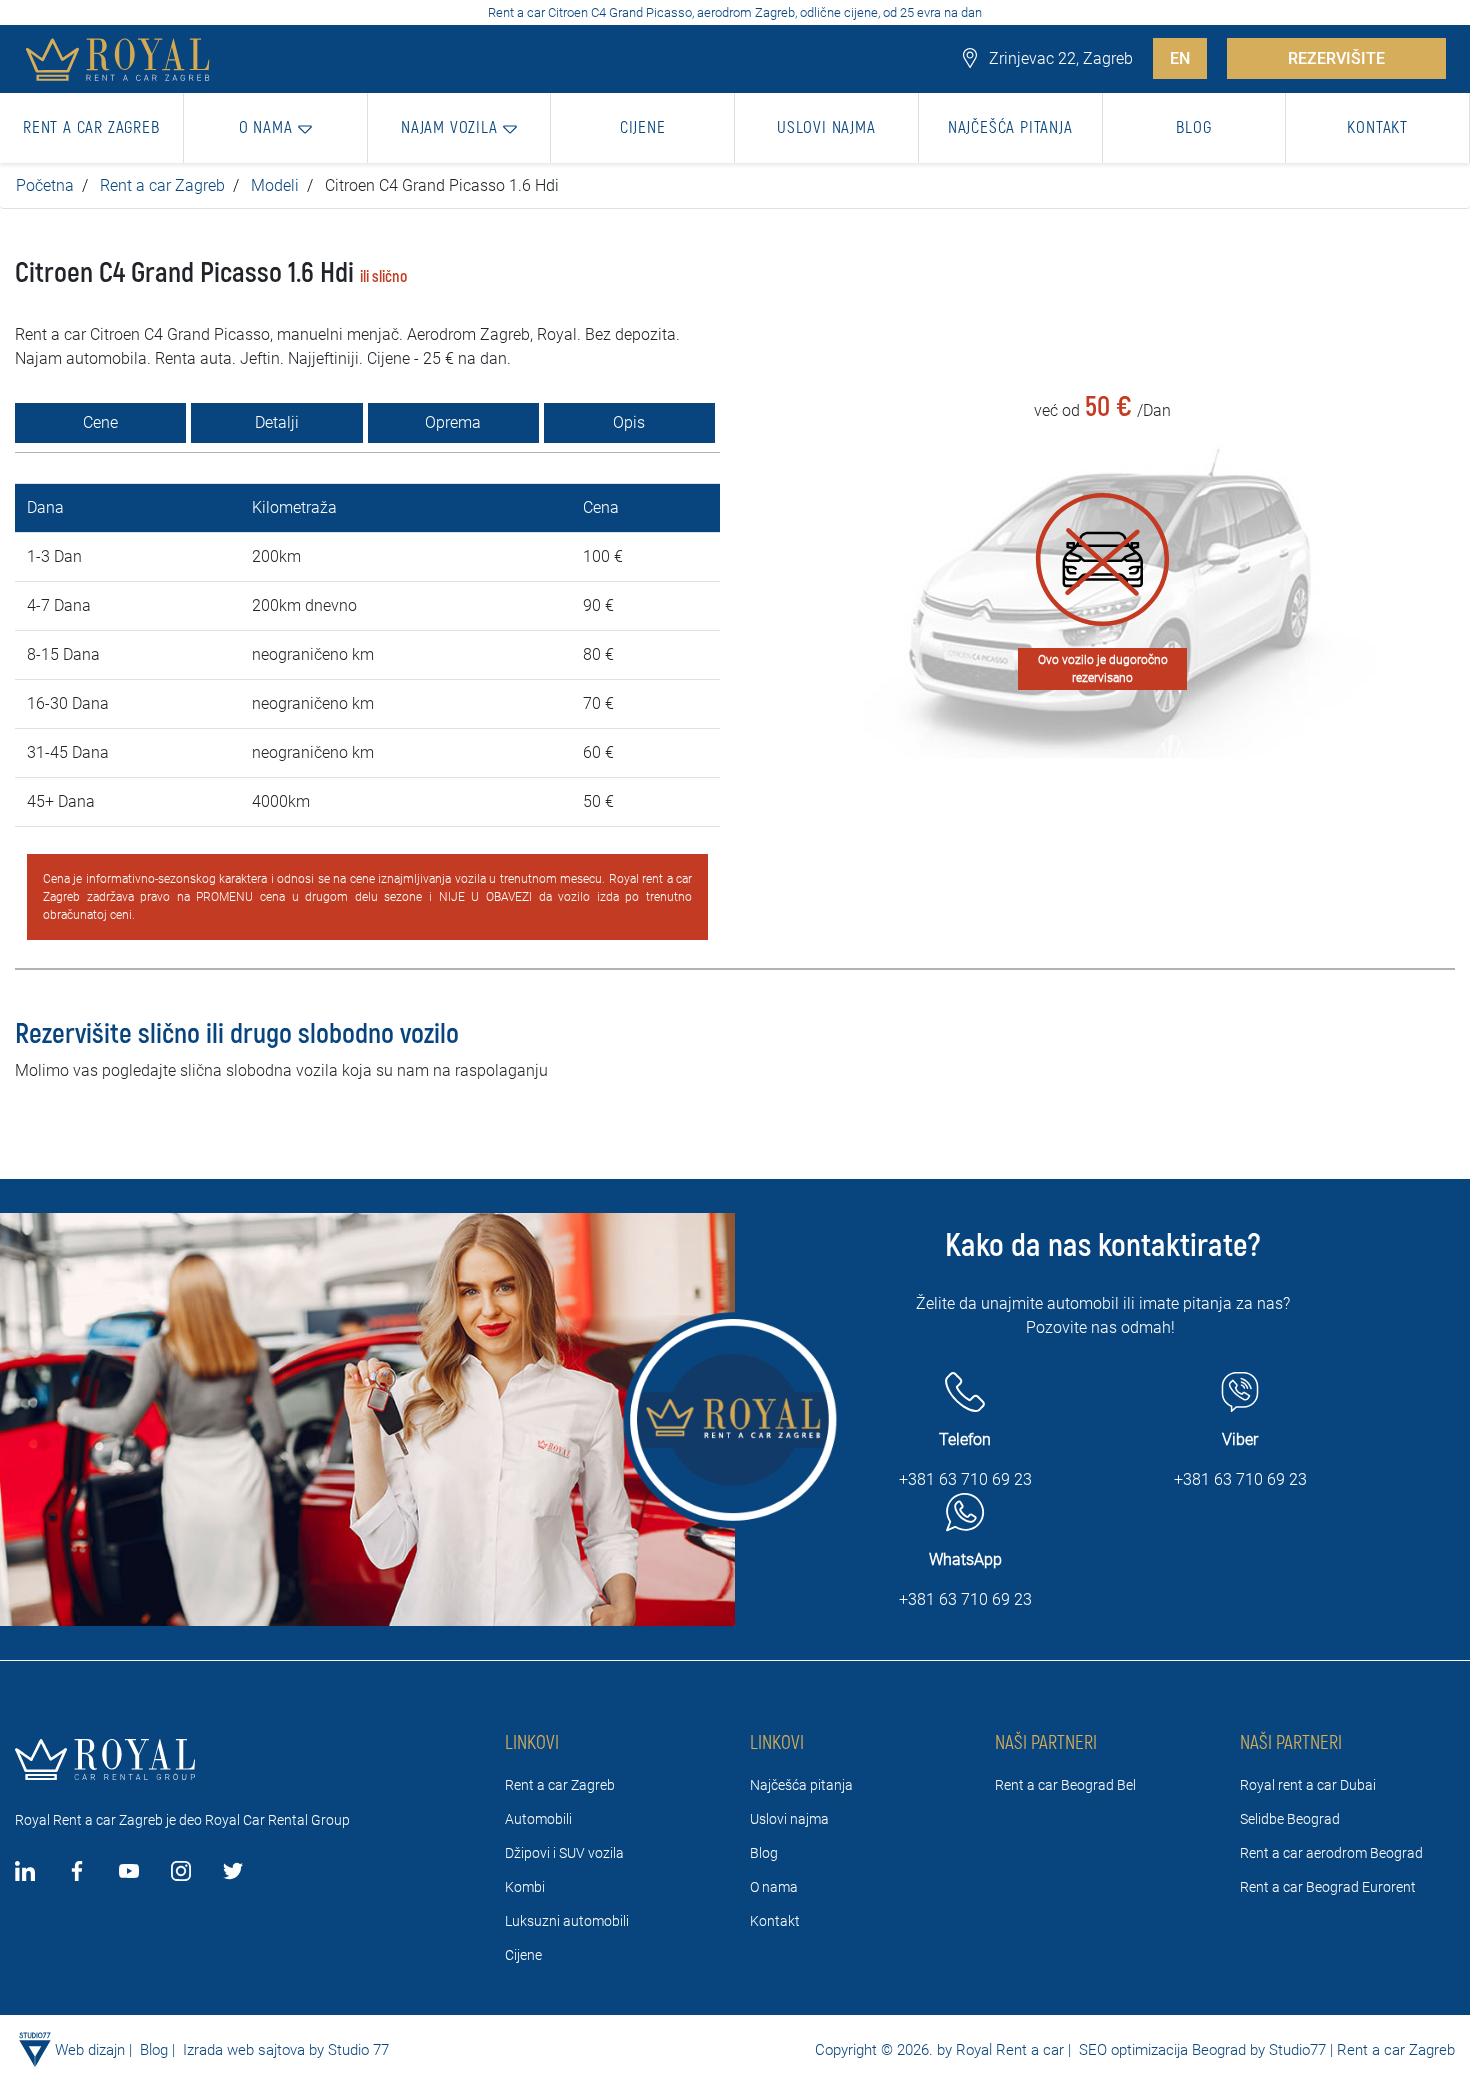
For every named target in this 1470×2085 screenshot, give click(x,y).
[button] (276, 128)
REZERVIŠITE (1336, 58)
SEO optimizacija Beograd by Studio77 (1200, 2050)
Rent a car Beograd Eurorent (1328, 1887)
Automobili (538, 1819)
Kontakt (775, 1921)
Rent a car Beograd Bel (1065, 1785)
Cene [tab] (100, 422)
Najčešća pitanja (801, 1785)
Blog (764, 1853)
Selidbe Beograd (1290, 1819)
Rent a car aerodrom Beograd (1331, 1853)
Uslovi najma (789, 1819)
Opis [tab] (629, 422)
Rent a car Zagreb (162, 185)
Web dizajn (90, 2050)
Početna (45, 185)
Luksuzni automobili (567, 1921)
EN (1180, 58)
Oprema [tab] (453, 422)
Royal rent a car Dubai (1308, 1785)
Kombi (525, 1887)
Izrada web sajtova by (253, 2050)
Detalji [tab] (277, 422)
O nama (774, 1887)
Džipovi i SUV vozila (564, 1853)
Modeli (275, 185)
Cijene (523, 1955)
